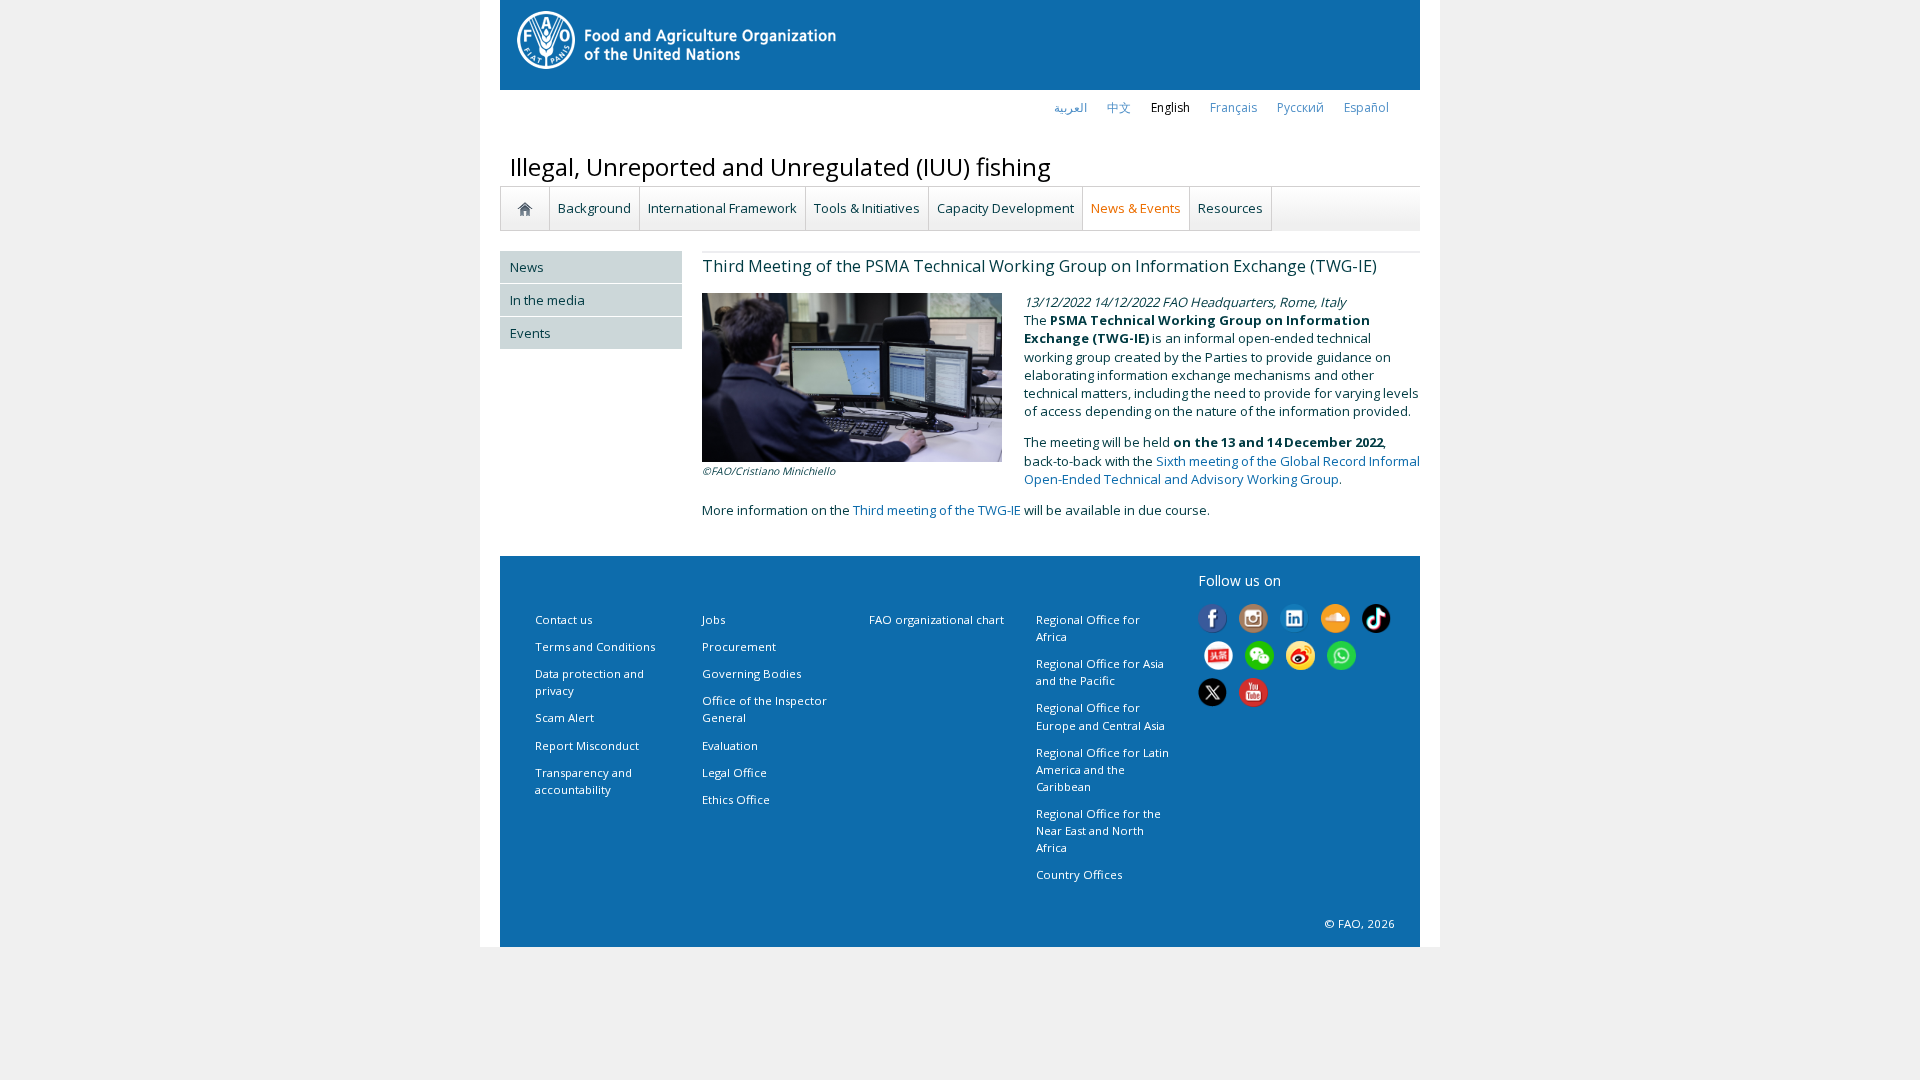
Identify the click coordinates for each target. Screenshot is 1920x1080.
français (1233, 107)
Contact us (563, 619)
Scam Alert (564, 717)
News (527, 267)
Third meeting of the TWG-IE (937, 510)
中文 (1119, 107)
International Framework (722, 208)
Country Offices (1079, 874)
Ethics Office (736, 799)
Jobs (713, 619)
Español (1366, 107)
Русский (1300, 107)
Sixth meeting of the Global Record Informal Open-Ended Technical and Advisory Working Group (1222, 470)
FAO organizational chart (936, 619)
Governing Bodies (751, 673)
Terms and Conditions (595, 646)
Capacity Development (1005, 208)
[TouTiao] (1218, 657)
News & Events (1136, 208)
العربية (1070, 107)
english (1170, 107)
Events (530, 333)
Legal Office (734, 772)
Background (594, 208)
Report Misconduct (587, 745)
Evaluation (730, 745)
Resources (1230, 208)
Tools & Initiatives (867, 208)
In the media (547, 300)
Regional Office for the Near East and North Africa (1098, 830)
